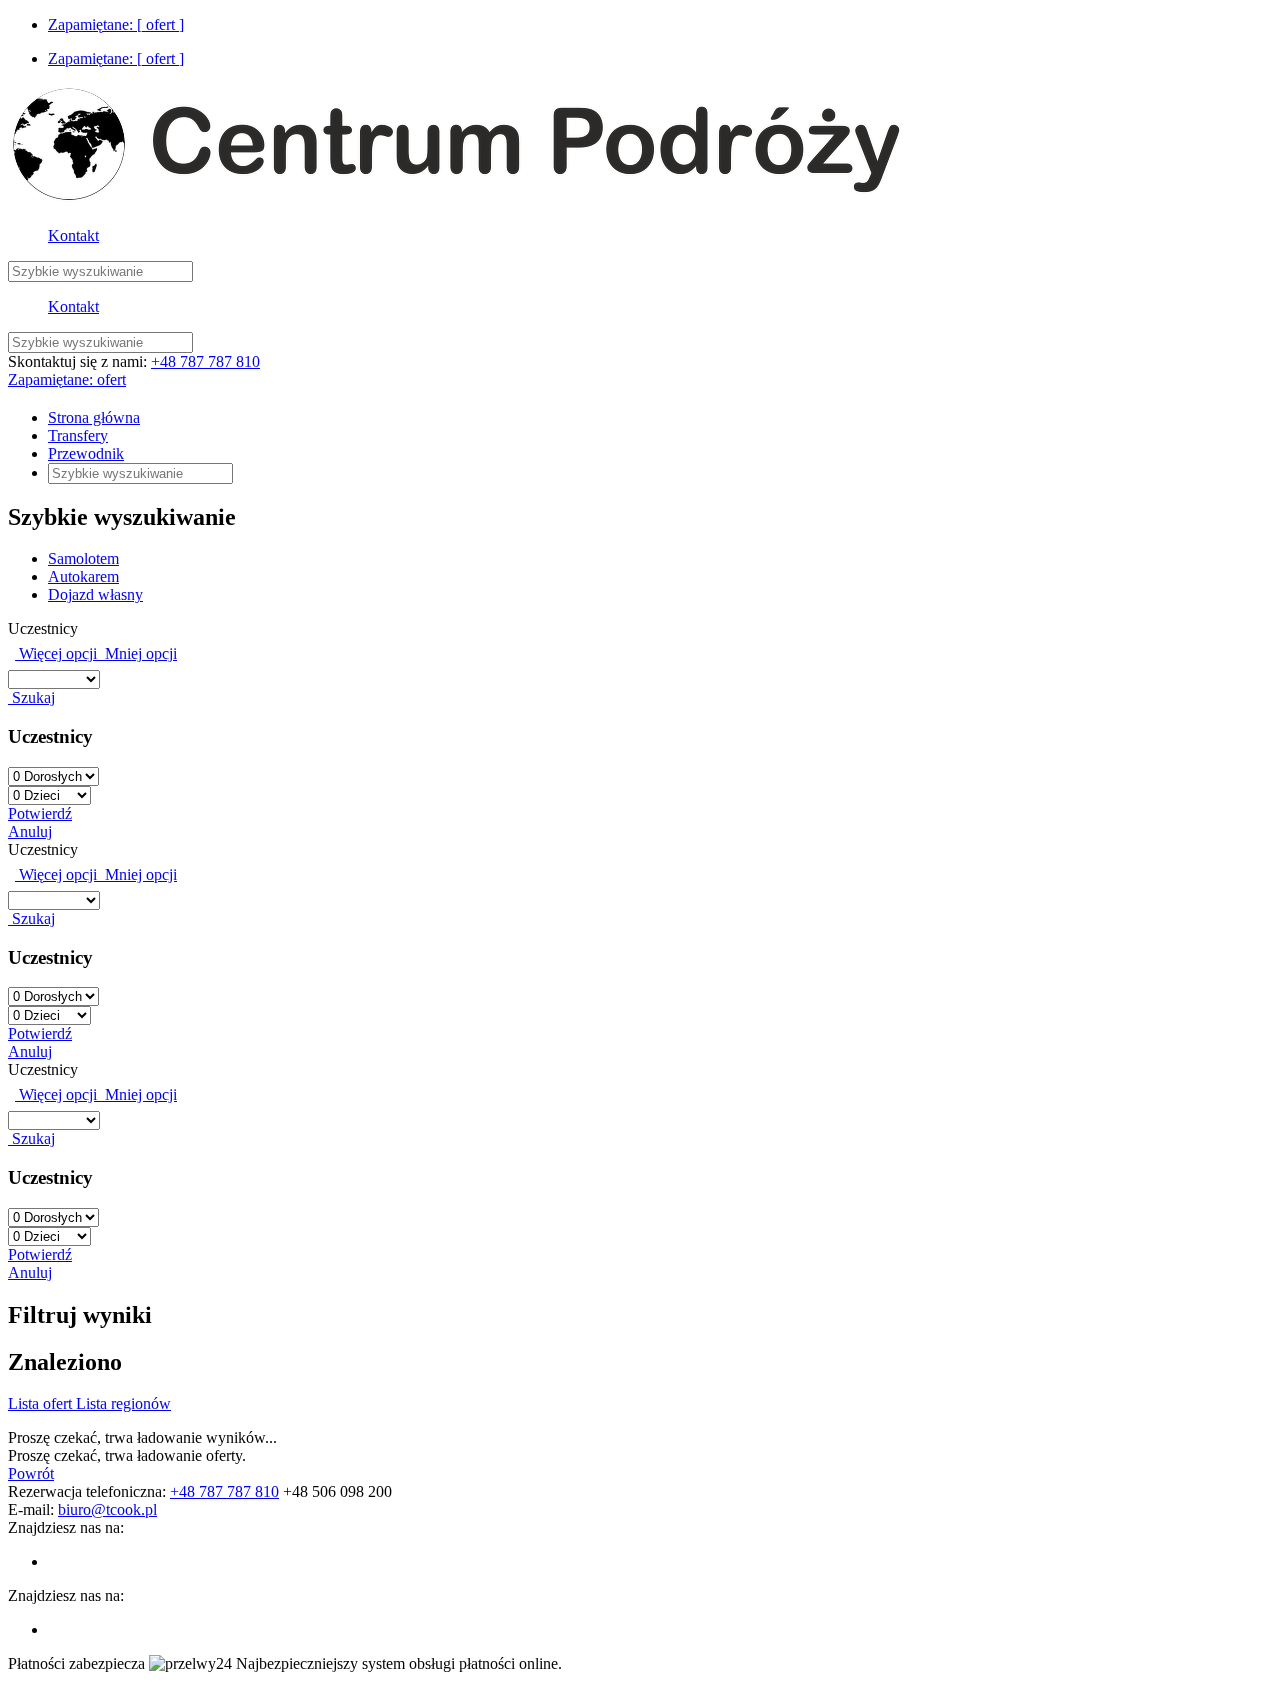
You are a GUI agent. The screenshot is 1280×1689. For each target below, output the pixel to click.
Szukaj (31, 697)
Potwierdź (40, 813)
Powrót (31, 1473)
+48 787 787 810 (205, 361)
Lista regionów (123, 1403)
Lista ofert (42, 1403)
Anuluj (30, 831)
